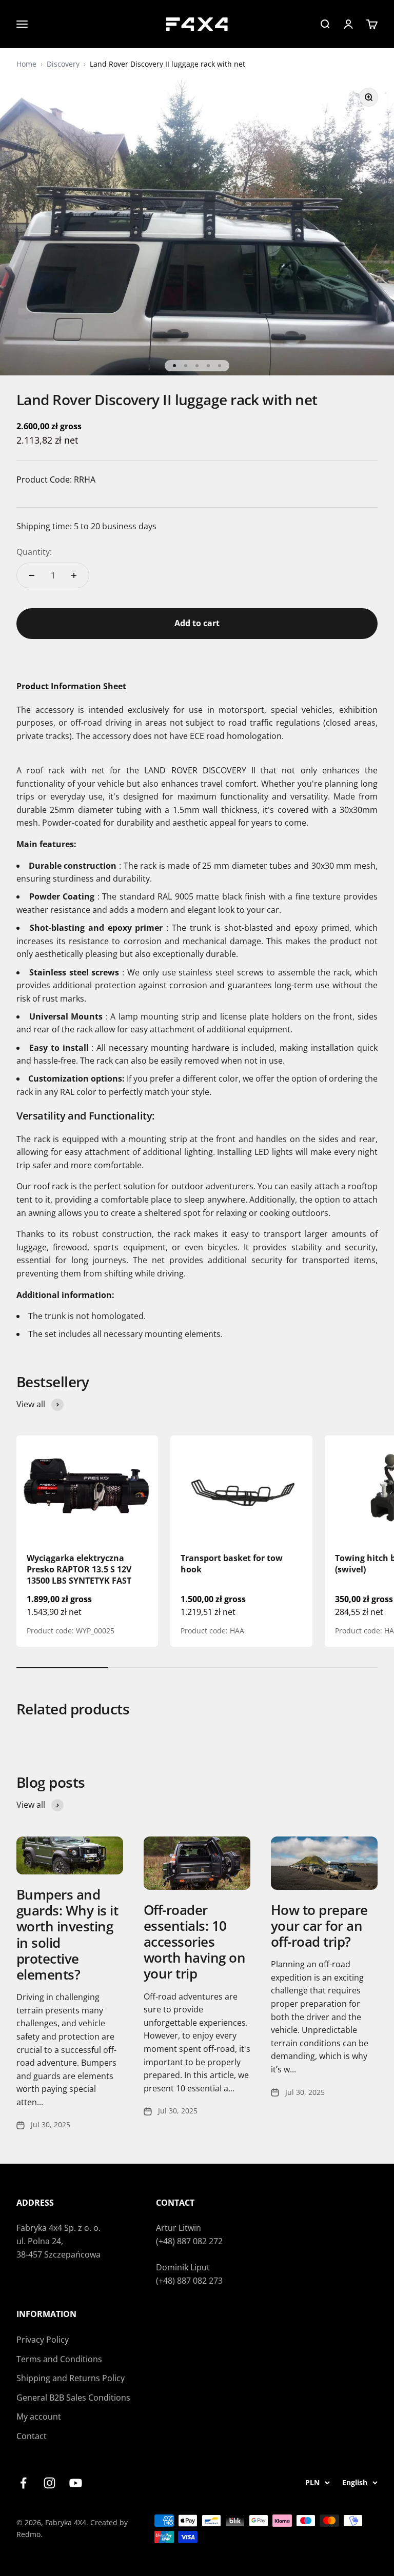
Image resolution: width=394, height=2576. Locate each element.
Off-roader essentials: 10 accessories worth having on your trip (194, 1942)
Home (26, 64)
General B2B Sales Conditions (73, 2398)
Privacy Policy (43, 2340)
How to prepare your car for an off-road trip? (319, 1926)
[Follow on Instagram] (50, 2483)
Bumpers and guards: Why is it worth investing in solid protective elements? (67, 1934)
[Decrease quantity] (32, 575)
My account (39, 2417)
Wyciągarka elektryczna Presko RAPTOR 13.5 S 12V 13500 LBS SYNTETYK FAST (79, 1570)
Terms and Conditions (59, 2359)
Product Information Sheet (71, 686)
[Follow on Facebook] (23, 2483)
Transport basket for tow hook (232, 1564)
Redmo (28, 2534)
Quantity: (34, 552)
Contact (32, 2436)
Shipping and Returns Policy (71, 2378)
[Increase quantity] (74, 575)
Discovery (63, 64)
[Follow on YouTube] (76, 2483)
